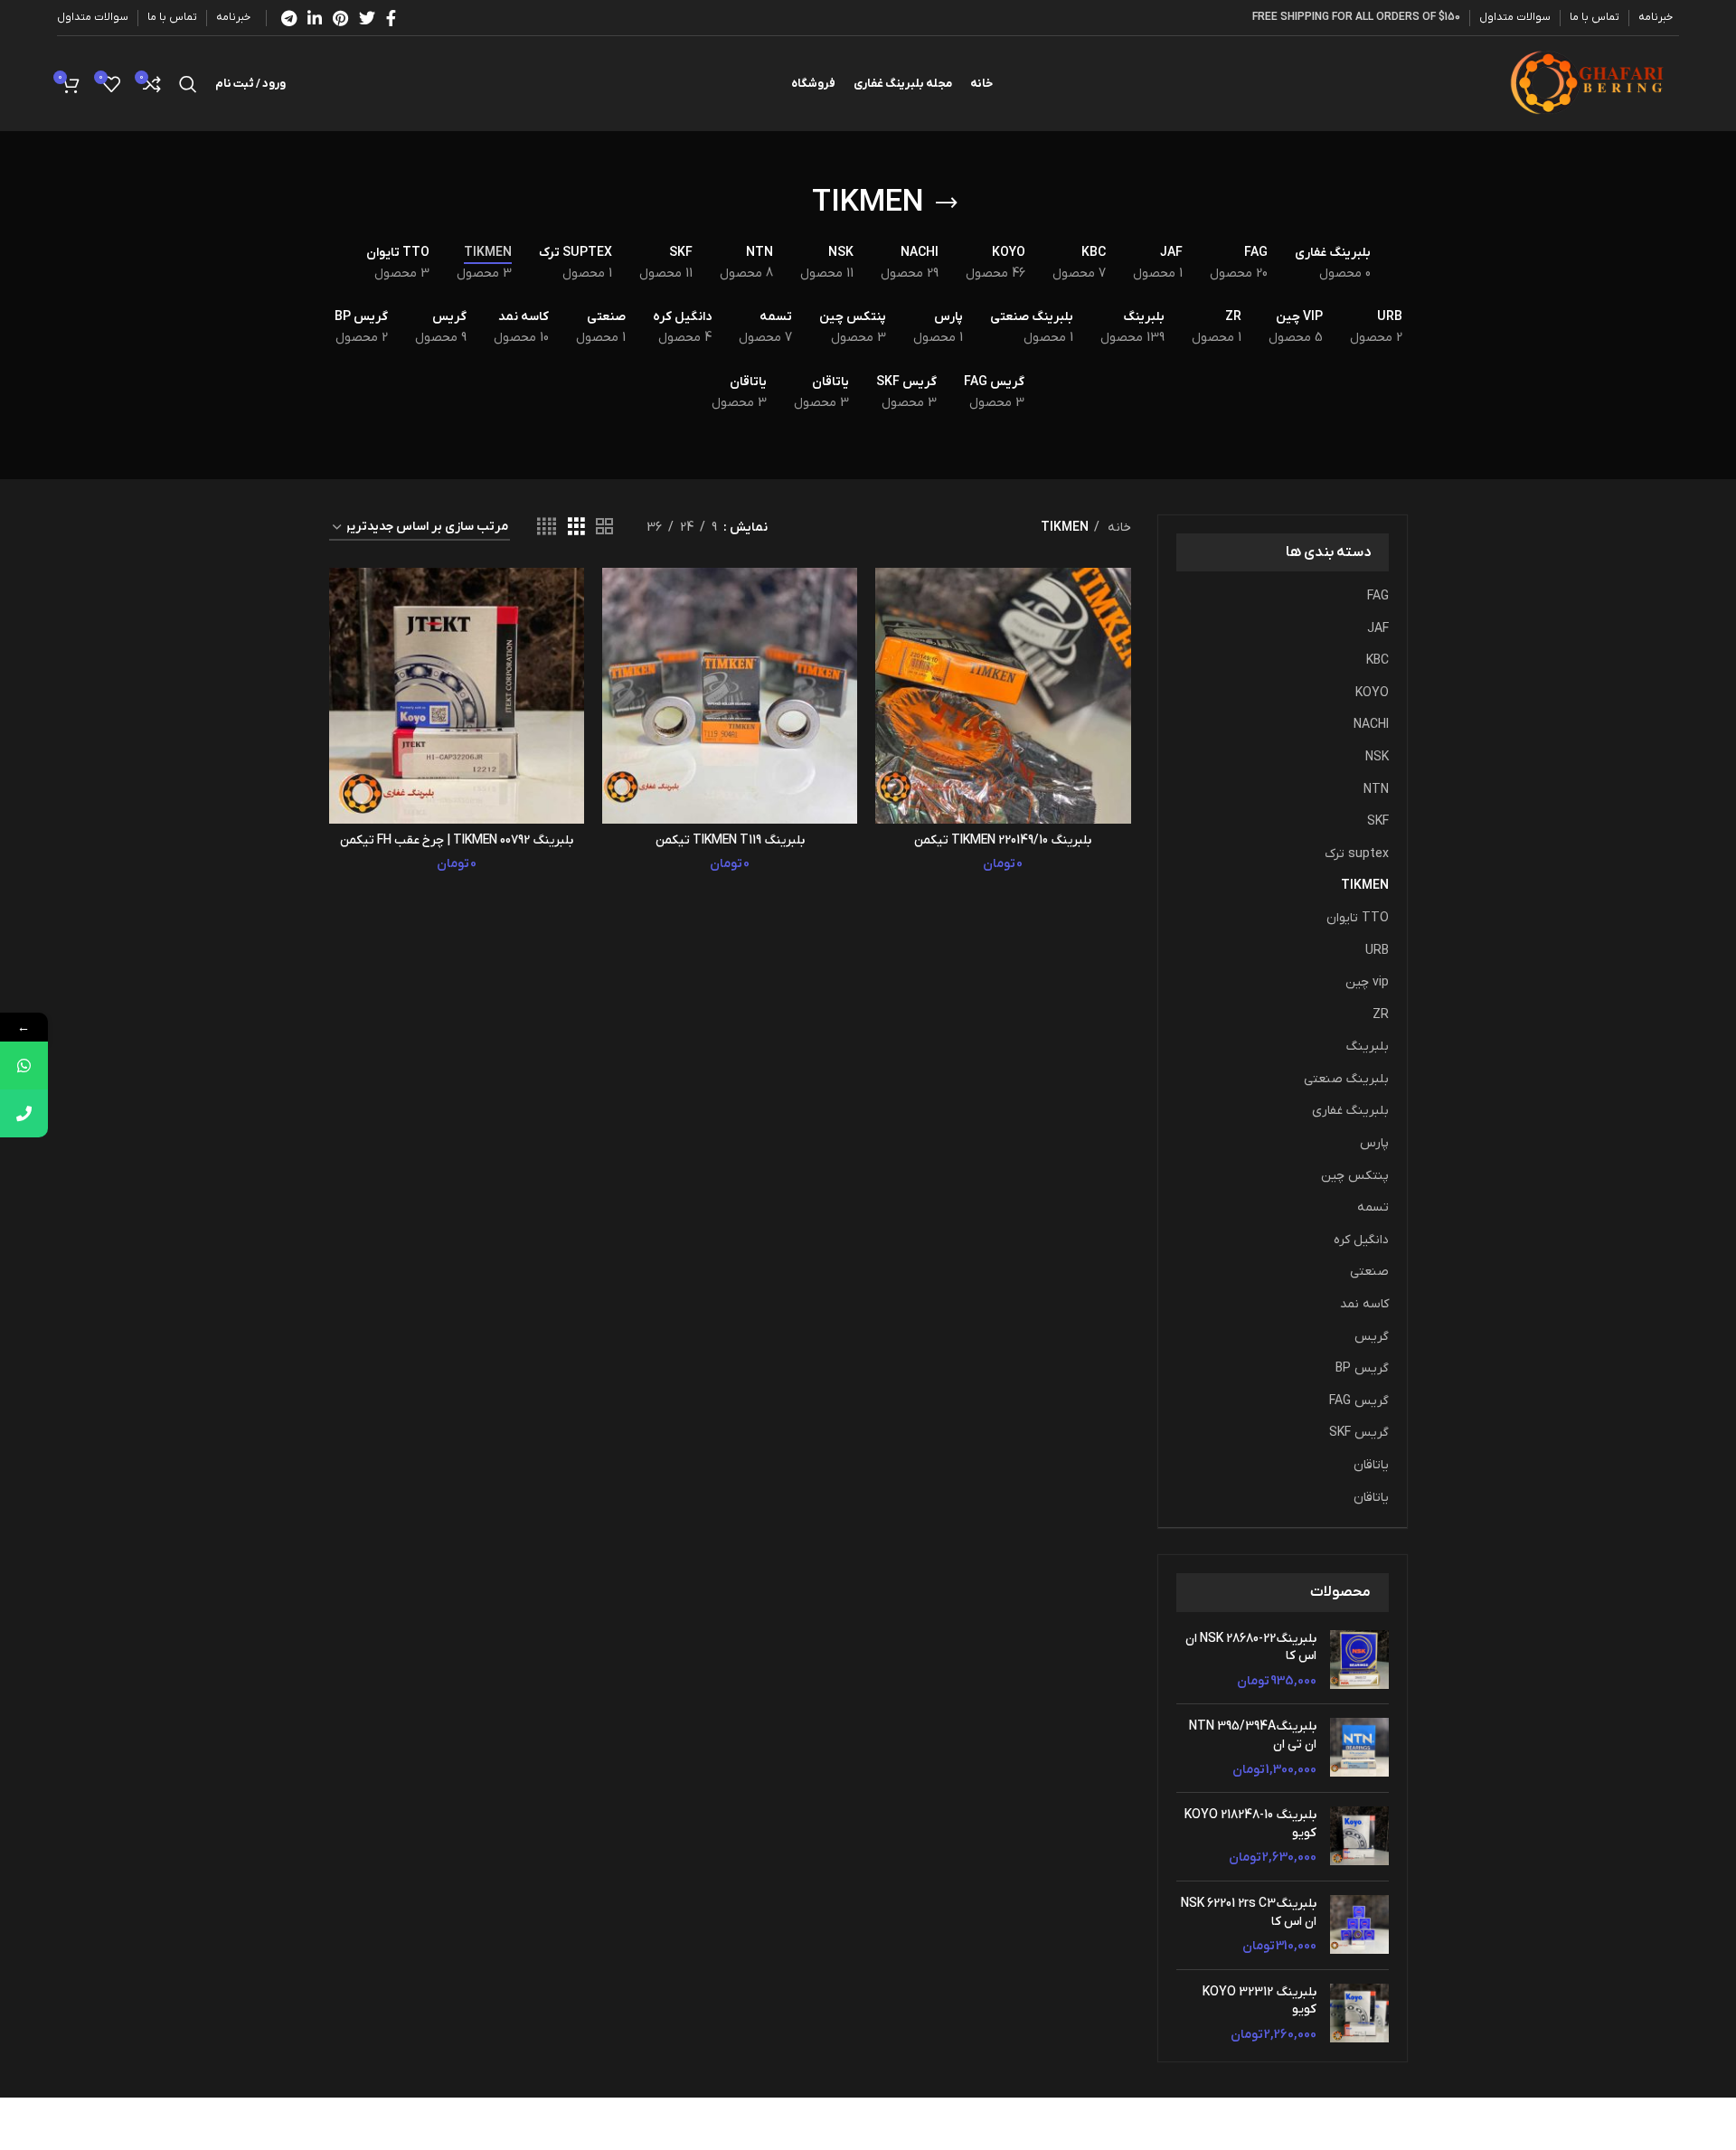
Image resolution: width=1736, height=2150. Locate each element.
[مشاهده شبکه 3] (576, 528)
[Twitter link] (367, 18)
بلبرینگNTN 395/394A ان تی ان (1253, 1735)
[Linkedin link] (315, 18)
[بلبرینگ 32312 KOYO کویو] (1359, 2014)
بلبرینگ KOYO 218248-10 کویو (1250, 1824)
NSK (1377, 757)
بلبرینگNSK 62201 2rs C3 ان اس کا (1249, 1913)
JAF (1378, 629)
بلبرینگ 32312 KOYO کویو (1260, 2001)
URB (1377, 951)
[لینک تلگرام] (289, 18)
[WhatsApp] (24, 1066)
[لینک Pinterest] (340, 18)
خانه (1118, 528)
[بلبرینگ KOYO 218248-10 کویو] (1359, 1837)
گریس (1372, 1337)
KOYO (1372, 693)
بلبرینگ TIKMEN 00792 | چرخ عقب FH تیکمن (457, 840)
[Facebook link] (391, 18)
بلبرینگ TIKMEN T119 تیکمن (730, 840)
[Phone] (24, 1113)
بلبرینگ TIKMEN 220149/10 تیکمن (1003, 840)
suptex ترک (1357, 854)
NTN (1376, 790)
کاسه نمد (1364, 1304)
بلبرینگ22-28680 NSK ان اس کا (1251, 1648)
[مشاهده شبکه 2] (604, 528)
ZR (1381, 1015)
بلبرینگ (1368, 1047)
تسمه (1373, 1207)
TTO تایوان (1358, 918)
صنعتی (1369, 1272)
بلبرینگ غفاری (1350, 1111)
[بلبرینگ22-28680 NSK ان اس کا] (1359, 1660)
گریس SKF (1359, 1433)
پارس (1374, 1143)
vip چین (1367, 982)
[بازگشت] (947, 203)
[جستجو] (188, 84)
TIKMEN (1365, 886)
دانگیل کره (1361, 1240)
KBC (1377, 660)
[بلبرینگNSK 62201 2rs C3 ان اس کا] (1359, 1925)
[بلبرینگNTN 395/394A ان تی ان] (1359, 1748)
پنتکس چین (1355, 1176)
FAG (1378, 596)
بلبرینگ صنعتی (1346, 1079)
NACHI (1371, 725)
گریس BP (1362, 1368)
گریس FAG (1359, 1401)
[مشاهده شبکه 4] (547, 528)
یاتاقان (1371, 1465)
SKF (1378, 821)
